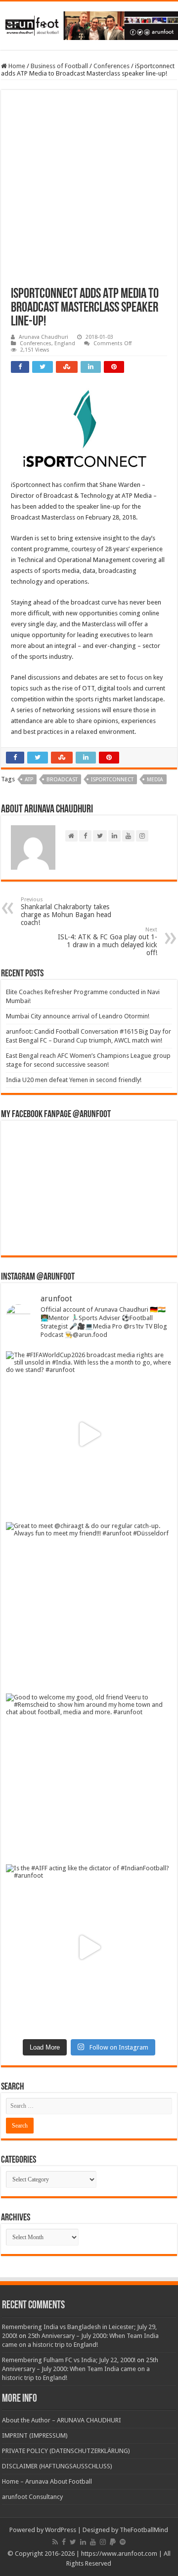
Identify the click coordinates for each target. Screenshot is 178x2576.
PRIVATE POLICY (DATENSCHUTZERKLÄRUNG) (66, 2451)
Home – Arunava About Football (47, 2481)
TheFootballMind (144, 2530)
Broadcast (62, 780)
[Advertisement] (89, 194)
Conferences (111, 66)
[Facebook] (64, 2542)
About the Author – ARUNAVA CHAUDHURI (62, 2420)
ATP (29, 780)
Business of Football (59, 66)
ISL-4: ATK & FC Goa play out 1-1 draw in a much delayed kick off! (108, 942)
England (65, 343)
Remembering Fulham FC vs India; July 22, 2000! (69, 2360)
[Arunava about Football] (89, 24)
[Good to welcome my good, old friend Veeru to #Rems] (89, 1776)
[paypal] (113, 2542)
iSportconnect (112, 780)
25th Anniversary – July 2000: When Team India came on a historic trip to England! (80, 2369)
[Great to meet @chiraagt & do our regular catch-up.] (89, 1605)
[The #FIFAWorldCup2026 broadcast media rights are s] (89, 1434)
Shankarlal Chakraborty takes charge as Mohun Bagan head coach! (66, 911)
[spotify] (123, 2542)
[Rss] (55, 2542)
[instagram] (103, 2542)
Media (155, 780)
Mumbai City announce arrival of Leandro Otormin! (78, 1016)
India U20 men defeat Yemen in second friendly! (74, 1080)
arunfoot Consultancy (32, 2497)
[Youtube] (93, 2542)
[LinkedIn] (83, 2542)
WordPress (61, 2530)
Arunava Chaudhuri (44, 337)
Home (16, 66)
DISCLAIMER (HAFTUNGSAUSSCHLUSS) (57, 2466)
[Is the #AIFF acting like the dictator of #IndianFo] (89, 1947)
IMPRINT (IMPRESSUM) (35, 2435)
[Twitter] (73, 2542)
